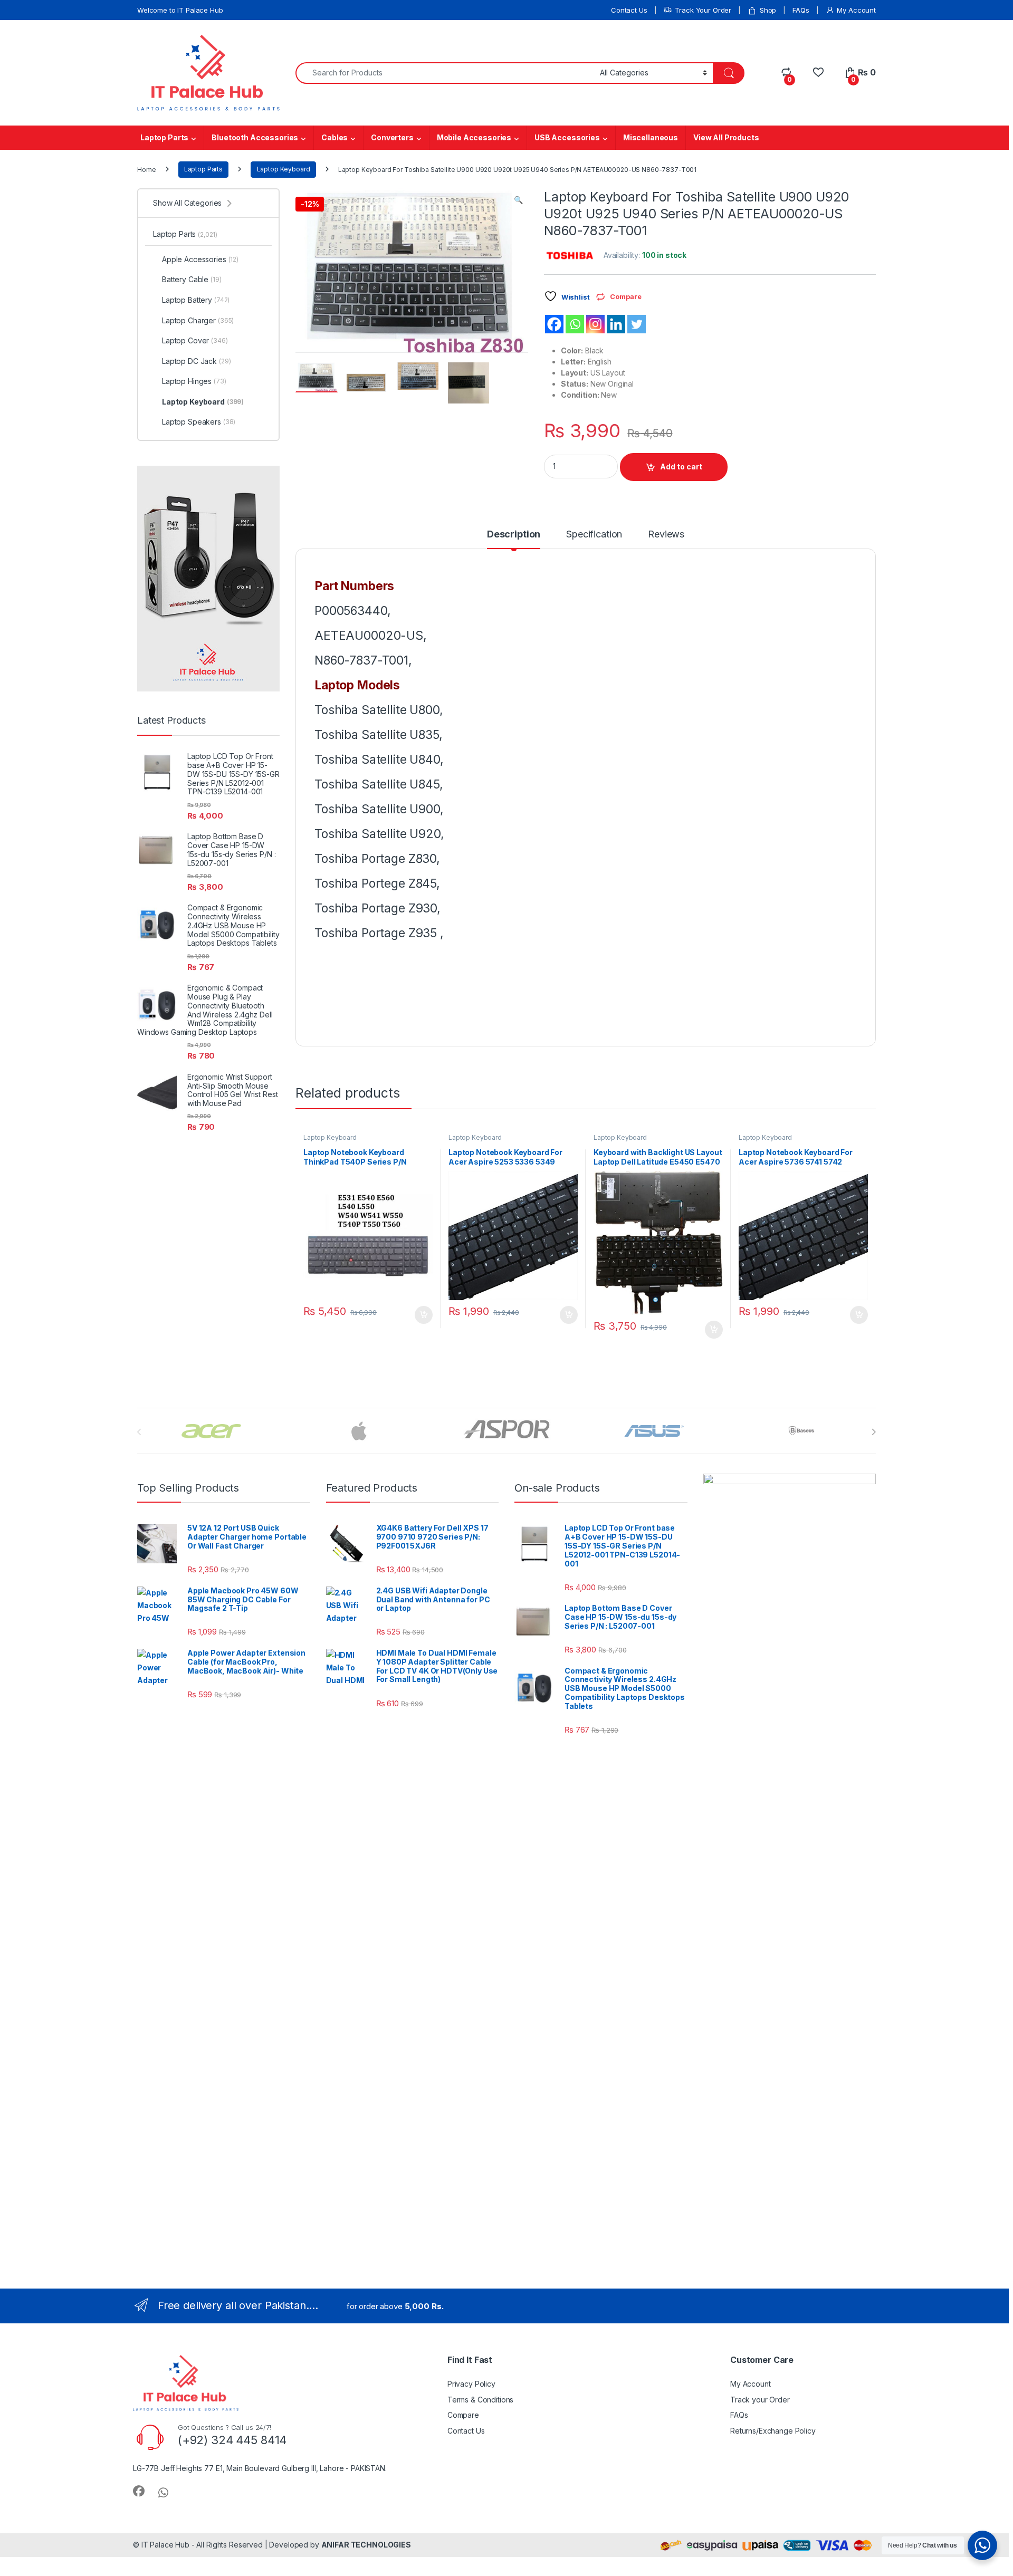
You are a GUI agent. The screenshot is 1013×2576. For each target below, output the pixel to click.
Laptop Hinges (194, 381)
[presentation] (873, 1432)
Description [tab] (514, 535)
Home (146, 169)
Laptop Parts (164, 137)
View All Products (726, 137)
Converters (392, 137)
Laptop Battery (196, 300)
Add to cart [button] (424, 1315)
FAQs (801, 10)
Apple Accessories (200, 259)
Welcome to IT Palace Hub (180, 10)
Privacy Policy (471, 2384)
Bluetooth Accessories (255, 137)
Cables (335, 137)
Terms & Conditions (480, 2400)
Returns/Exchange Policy (773, 2431)
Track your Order (760, 2400)
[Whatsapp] (575, 324)
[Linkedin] (616, 324)
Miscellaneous (651, 137)
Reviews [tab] (666, 535)
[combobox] (445, 73)
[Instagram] (595, 324)
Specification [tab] (594, 535)
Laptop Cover (195, 340)
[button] (518, 200)
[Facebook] (554, 324)
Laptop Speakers (199, 422)
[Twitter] (637, 324)
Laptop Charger (198, 320)
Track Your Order (703, 10)
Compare (463, 2415)
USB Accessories (567, 137)
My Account (856, 10)
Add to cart (681, 467)
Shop (768, 10)
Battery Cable (192, 279)
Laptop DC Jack (197, 361)
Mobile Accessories (474, 137)
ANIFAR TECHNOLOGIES (366, 2545)
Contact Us (629, 10)
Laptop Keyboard (284, 169)
